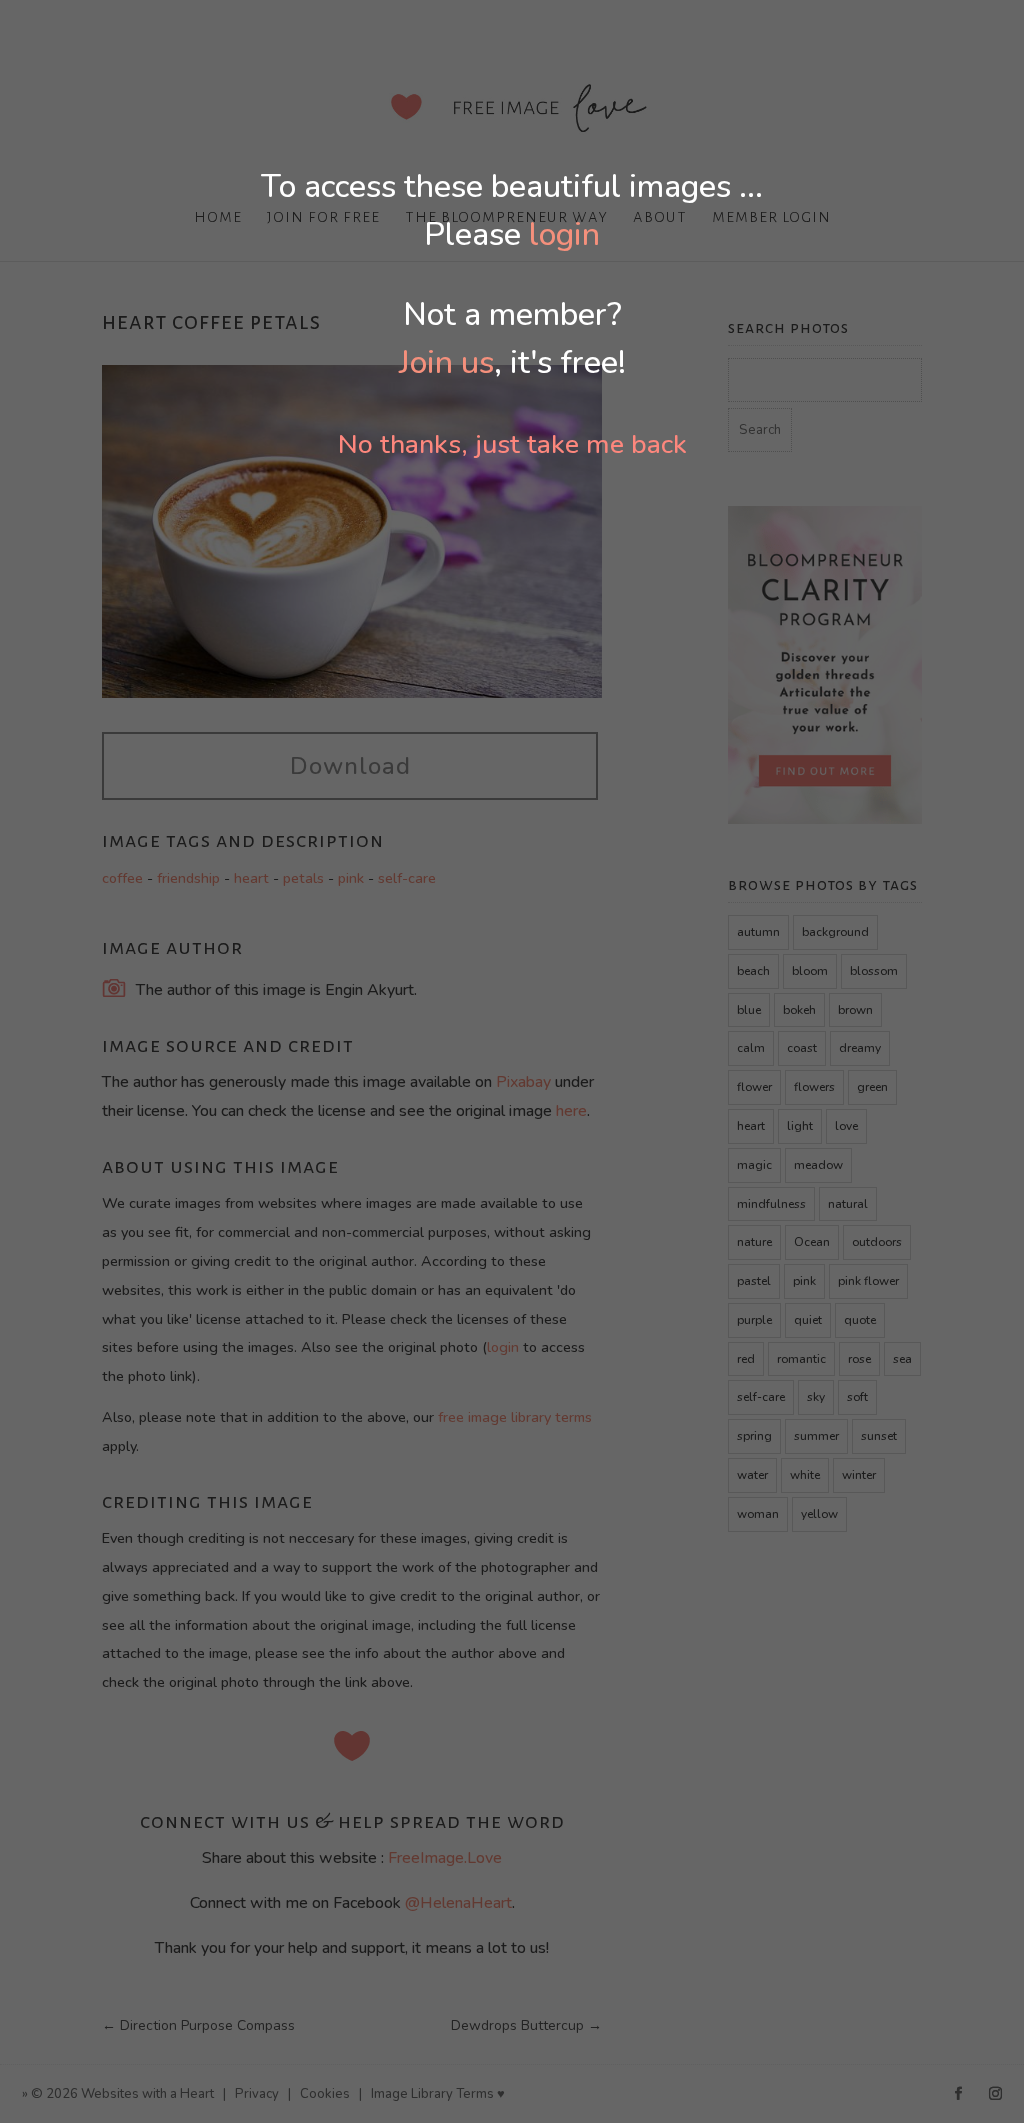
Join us (446, 362)
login (564, 234)
